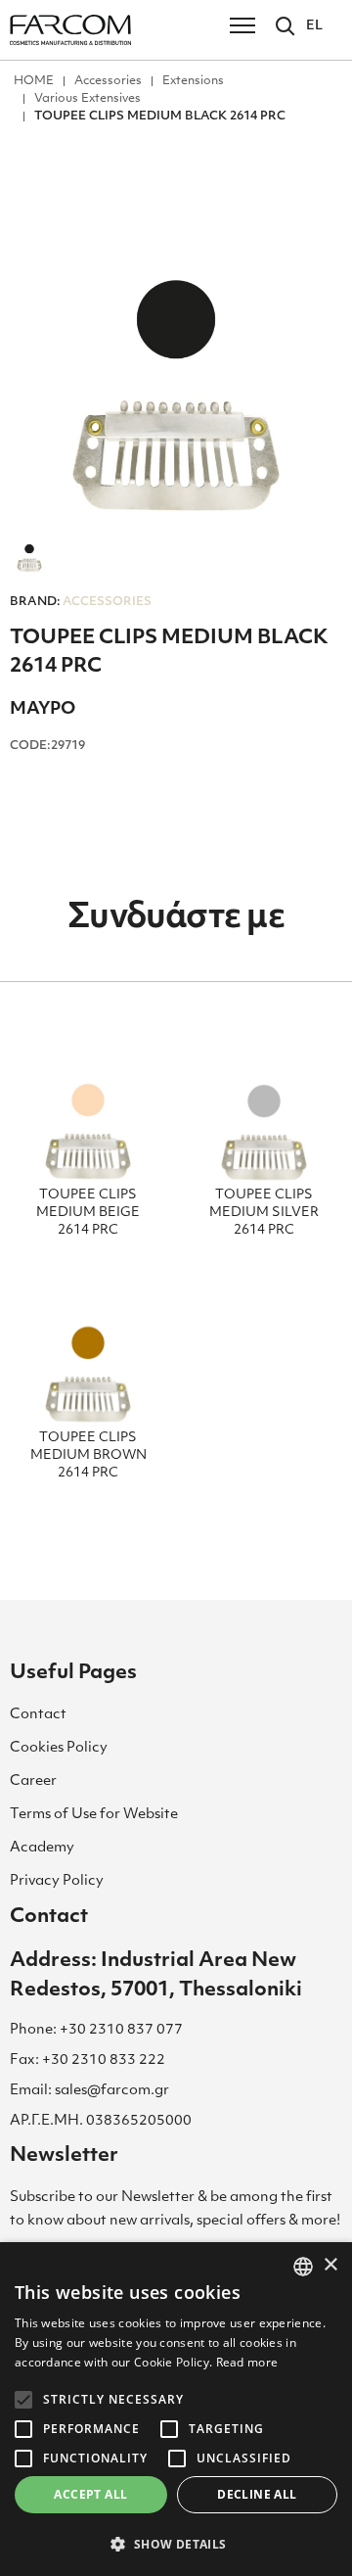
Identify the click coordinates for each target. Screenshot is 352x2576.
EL (314, 26)
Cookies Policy (59, 1748)
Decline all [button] (257, 2494)
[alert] (176, 2409)
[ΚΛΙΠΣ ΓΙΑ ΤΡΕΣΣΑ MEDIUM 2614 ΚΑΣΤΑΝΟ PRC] (88, 1354)
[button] (176, 2544)
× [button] (330, 2265)
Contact (38, 1715)
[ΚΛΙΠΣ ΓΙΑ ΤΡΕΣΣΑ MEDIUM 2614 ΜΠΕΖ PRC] (88, 1111)
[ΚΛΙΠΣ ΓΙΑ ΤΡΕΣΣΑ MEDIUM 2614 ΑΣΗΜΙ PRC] (264, 1111)
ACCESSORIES (81, 602)
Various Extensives (88, 99)
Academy (42, 1848)
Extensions (193, 81)
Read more (247, 2362)
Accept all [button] (90, 2494)
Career (33, 1781)
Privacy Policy (57, 1881)
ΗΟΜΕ (34, 81)
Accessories (108, 81)
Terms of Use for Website (94, 1815)
